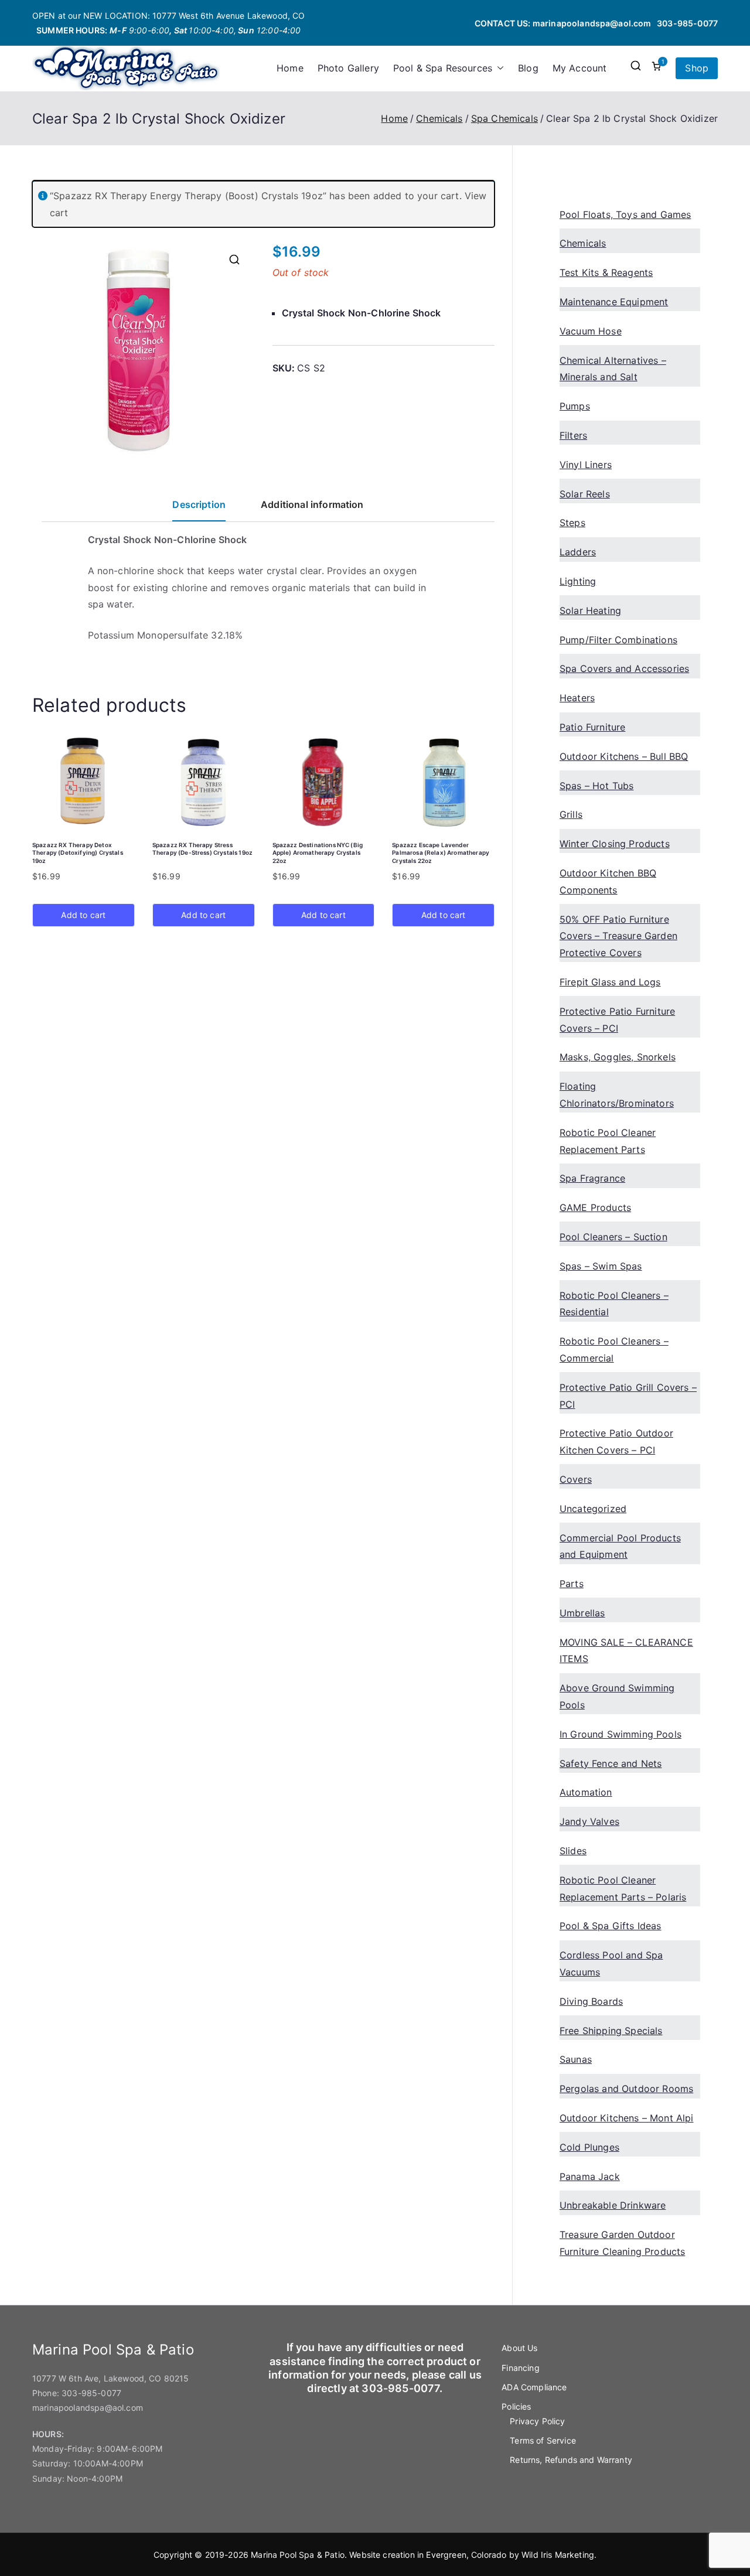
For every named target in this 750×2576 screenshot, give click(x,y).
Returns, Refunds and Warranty (571, 2460)
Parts (572, 1584)
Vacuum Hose (591, 331)
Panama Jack (590, 2176)
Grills (571, 814)
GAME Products (595, 1207)
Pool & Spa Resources (443, 68)
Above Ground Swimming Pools (617, 1696)
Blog (528, 68)
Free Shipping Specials (611, 2031)
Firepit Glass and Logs (610, 982)
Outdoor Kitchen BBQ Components (608, 881)
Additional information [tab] (312, 504)
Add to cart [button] (83, 915)
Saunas (576, 2059)
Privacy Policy (537, 2421)
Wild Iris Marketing (558, 2555)
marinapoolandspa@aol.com (592, 23)
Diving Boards (591, 2001)
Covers (576, 1479)
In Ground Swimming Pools (621, 1734)
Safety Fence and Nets (611, 1763)
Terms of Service (543, 2440)
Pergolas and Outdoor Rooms (626, 2089)
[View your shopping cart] (656, 68)
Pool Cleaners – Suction (613, 1237)
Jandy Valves (589, 1821)
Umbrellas (582, 1613)
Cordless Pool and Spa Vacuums (611, 1963)
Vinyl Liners (586, 465)
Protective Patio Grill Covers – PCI (628, 1396)
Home (290, 68)
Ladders (578, 552)
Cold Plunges (589, 2147)
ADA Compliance (534, 2387)
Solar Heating (590, 610)
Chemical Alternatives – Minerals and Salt (613, 369)
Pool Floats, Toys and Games (625, 214)
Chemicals (439, 118)
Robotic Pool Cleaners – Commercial (614, 1350)
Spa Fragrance (592, 1178)
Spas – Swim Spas (601, 1266)
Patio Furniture (592, 727)
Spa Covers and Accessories (624, 668)
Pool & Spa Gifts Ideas (611, 1926)
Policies (516, 2406)
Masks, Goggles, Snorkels (618, 1057)
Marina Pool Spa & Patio (298, 2555)
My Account (580, 68)
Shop (697, 68)
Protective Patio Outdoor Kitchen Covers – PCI (616, 1441)
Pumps (575, 406)
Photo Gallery (348, 68)
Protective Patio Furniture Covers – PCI (617, 1020)
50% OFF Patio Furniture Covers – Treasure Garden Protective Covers (618, 936)
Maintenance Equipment (614, 302)
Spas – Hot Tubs (596, 786)
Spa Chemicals (504, 118)
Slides (573, 1851)
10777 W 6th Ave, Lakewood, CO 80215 (111, 2378)
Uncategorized (593, 1509)
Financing (520, 2368)
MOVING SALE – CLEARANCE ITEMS (626, 1651)
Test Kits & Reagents (606, 272)
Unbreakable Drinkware (613, 2205)
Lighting (578, 581)
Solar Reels (585, 494)
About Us (519, 2348)
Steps (572, 523)
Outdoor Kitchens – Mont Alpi (626, 2118)
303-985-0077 (687, 23)
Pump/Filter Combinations (618, 640)
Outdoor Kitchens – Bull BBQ (624, 756)
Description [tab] (199, 504)
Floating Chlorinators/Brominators (617, 1095)
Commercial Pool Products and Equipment (620, 1546)
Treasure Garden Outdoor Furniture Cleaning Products (622, 2243)
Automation (586, 1792)
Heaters (577, 698)
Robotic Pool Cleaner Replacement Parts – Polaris (623, 1889)
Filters (573, 435)
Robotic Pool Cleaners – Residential (614, 1304)
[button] (498, 68)
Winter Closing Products (615, 844)
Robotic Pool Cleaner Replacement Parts (608, 1141)
